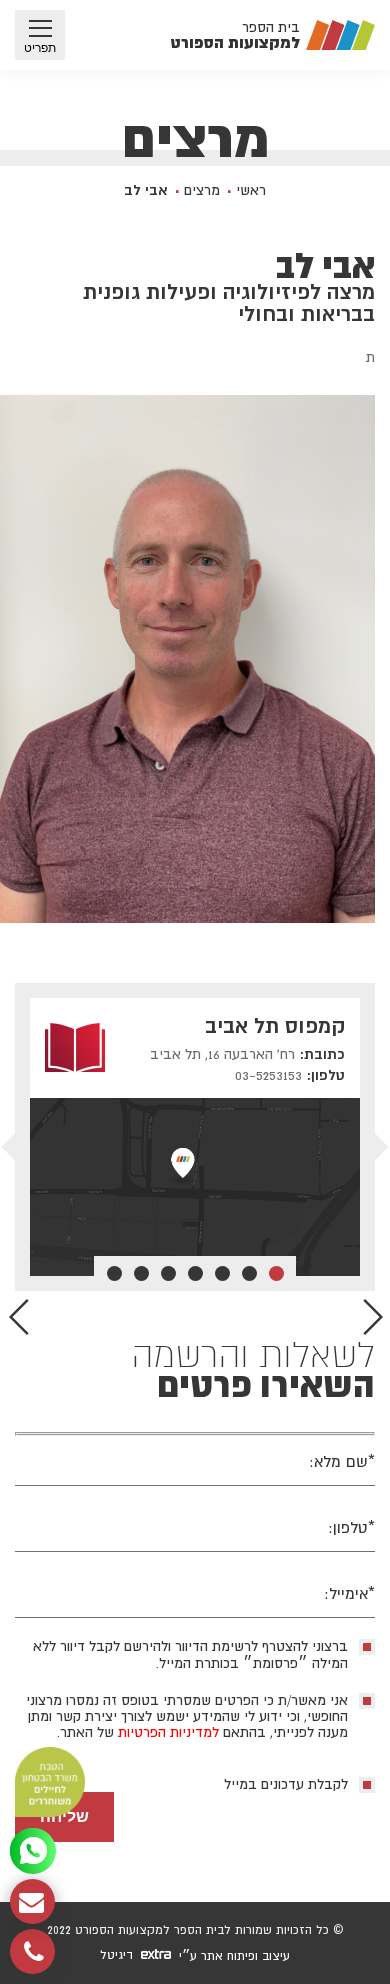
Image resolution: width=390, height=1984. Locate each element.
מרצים (202, 190)
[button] (19, 1317)
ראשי (251, 190)
